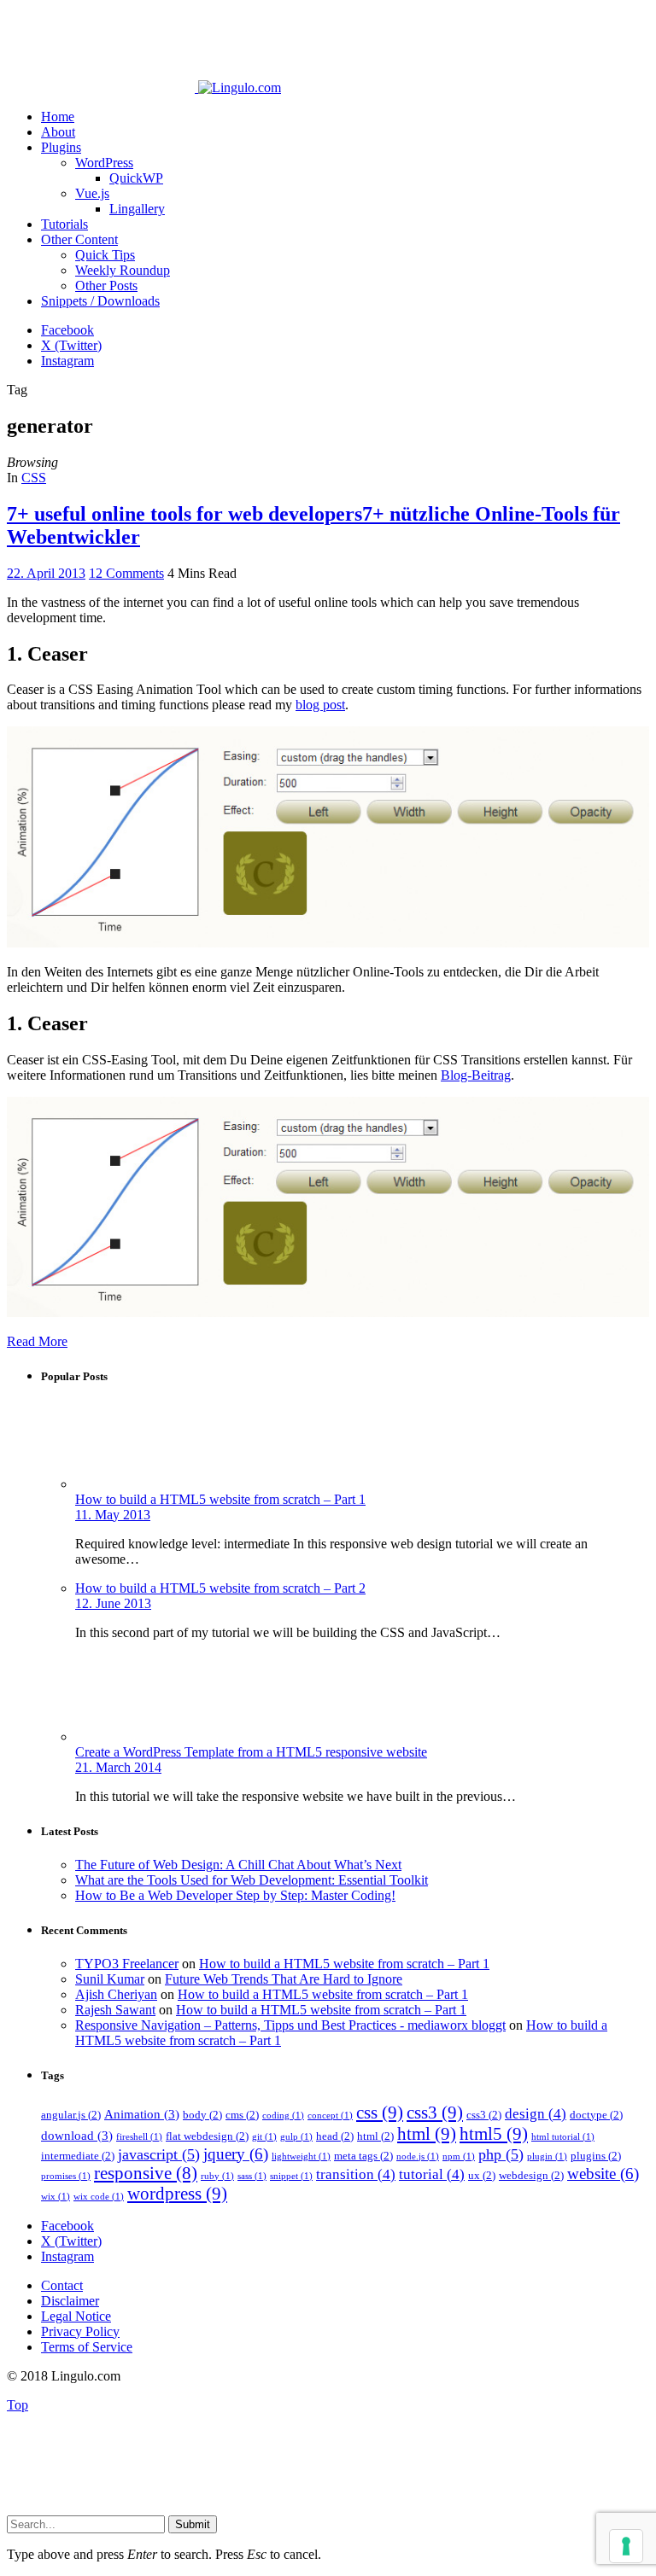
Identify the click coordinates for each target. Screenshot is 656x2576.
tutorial (432, 2174)
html (375, 2136)
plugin (547, 2156)
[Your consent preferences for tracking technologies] (626, 2546)
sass (252, 2176)
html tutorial (563, 2137)
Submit (193, 2524)
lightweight (301, 2156)
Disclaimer (70, 2301)
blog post (320, 705)
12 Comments (126, 573)
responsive (146, 2173)
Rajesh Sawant (115, 2010)
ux (482, 2175)
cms (242, 2115)
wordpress (177, 2194)
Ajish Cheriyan (116, 1994)
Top (18, 2405)
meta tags (363, 2156)
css (380, 2113)
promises (66, 2176)
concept (330, 2116)
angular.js (71, 2115)
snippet (291, 2176)
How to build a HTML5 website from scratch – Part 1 (220, 1499)
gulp (296, 2137)
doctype (596, 2115)
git (264, 2137)
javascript (159, 2154)
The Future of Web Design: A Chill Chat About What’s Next (238, 1865)
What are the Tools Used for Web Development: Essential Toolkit (252, 1880)
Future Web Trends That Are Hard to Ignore (284, 1979)
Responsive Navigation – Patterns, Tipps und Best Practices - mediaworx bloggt (290, 2025)
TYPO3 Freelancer (127, 1964)
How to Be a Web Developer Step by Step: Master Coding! (235, 1895)
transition (356, 2174)
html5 (494, 2134)
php (501, 2154)
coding (283, 2116)
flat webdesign (207, 2136)
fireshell (139, 2137)
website (603, 2174)
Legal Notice (76, 2316)
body (202, 2115)
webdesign (531, 2175)
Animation (142, 2114)
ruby (217, 2176)
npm (459, 2156)
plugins (596, 2156)
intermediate (78, 2156)
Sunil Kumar (110, 1979)
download (77, 2135)
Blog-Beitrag (476, 1075)
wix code (99, 2197)
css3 (435, 2113)
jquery (236, 2154)
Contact (62, 2285)
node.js (418, 2156)
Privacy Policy (80, 2331)
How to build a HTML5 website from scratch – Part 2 (220, 1588)
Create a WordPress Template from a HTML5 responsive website (251, 1752)
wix (56, 2197)
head (335, 2136)
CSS (34, 478)
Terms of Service (87, 2347)
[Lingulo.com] (144, 87)
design (536, 2114)
